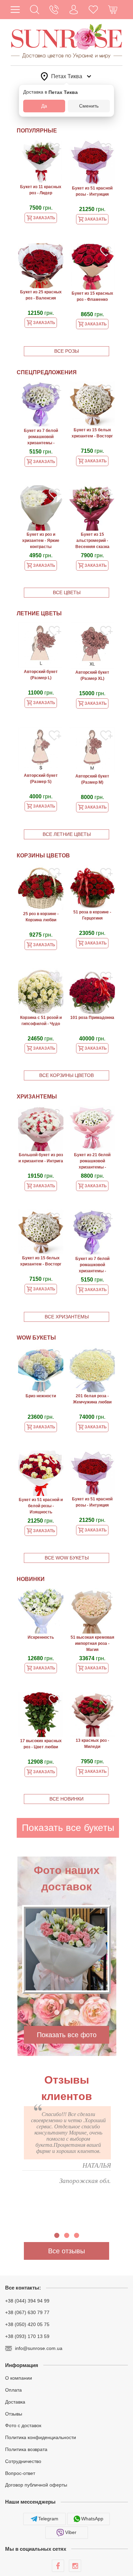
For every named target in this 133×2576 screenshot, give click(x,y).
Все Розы (66, 351)
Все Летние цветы (67, 834)
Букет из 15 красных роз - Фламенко (92, 296)
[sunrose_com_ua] (75, 2566)
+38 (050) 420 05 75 (27, 2324)
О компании (19, 2378)
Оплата (13, 2390)
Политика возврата (26, 2449)
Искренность (41, 1637)
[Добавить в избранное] (55, 149)
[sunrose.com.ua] (58, 2566)
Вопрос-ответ (20, 2473)
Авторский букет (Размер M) (92, 779)
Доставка (15, 2402)
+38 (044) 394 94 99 (27, 2300)
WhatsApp (92, 2519)
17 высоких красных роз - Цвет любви (41, 1744)
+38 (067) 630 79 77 (27, 2312)
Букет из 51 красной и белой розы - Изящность (41, 1506)
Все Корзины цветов (66, 1075)
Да (44, 106)
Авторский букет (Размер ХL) (92, 675)
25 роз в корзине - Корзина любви (41, 917)
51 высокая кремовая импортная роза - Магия (92, 1643)
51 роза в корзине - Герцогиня (92, 915)
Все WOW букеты (67, 1558)
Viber (71, 2532)
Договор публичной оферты (36, 2485)
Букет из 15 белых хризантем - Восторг (92, 433)
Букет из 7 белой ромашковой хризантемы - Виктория (41, 437)
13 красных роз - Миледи (92, 1744)
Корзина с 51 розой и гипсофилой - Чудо (41, 1021)
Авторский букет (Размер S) (41, 779)
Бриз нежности (41, 1396)
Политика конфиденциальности (41, 2437)
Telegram (48, 2519)
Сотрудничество (23, 2461)
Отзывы (14, 2413)
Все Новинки (66, 1799)
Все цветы (67, 592)
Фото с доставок (23, 2425)
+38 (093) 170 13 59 (27, 2336)
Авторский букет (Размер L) (41, 675)
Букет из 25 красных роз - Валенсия (41, 295)
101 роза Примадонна (92, 1018)
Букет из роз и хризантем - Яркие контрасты (41, 541)
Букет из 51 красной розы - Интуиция (92, 191)
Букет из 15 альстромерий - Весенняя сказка (92, 541)
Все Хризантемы (67, 1317)
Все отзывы (66, 2251)
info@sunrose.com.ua (39, 2348)
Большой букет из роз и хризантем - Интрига (41, 1158)
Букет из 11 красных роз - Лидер (41, 190)
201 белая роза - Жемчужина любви (92, 1399)
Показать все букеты (68, 1828)
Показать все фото (67, 2035)
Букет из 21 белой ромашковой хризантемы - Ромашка (92, 1162)
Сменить (89, 106)
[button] (35, 10)
